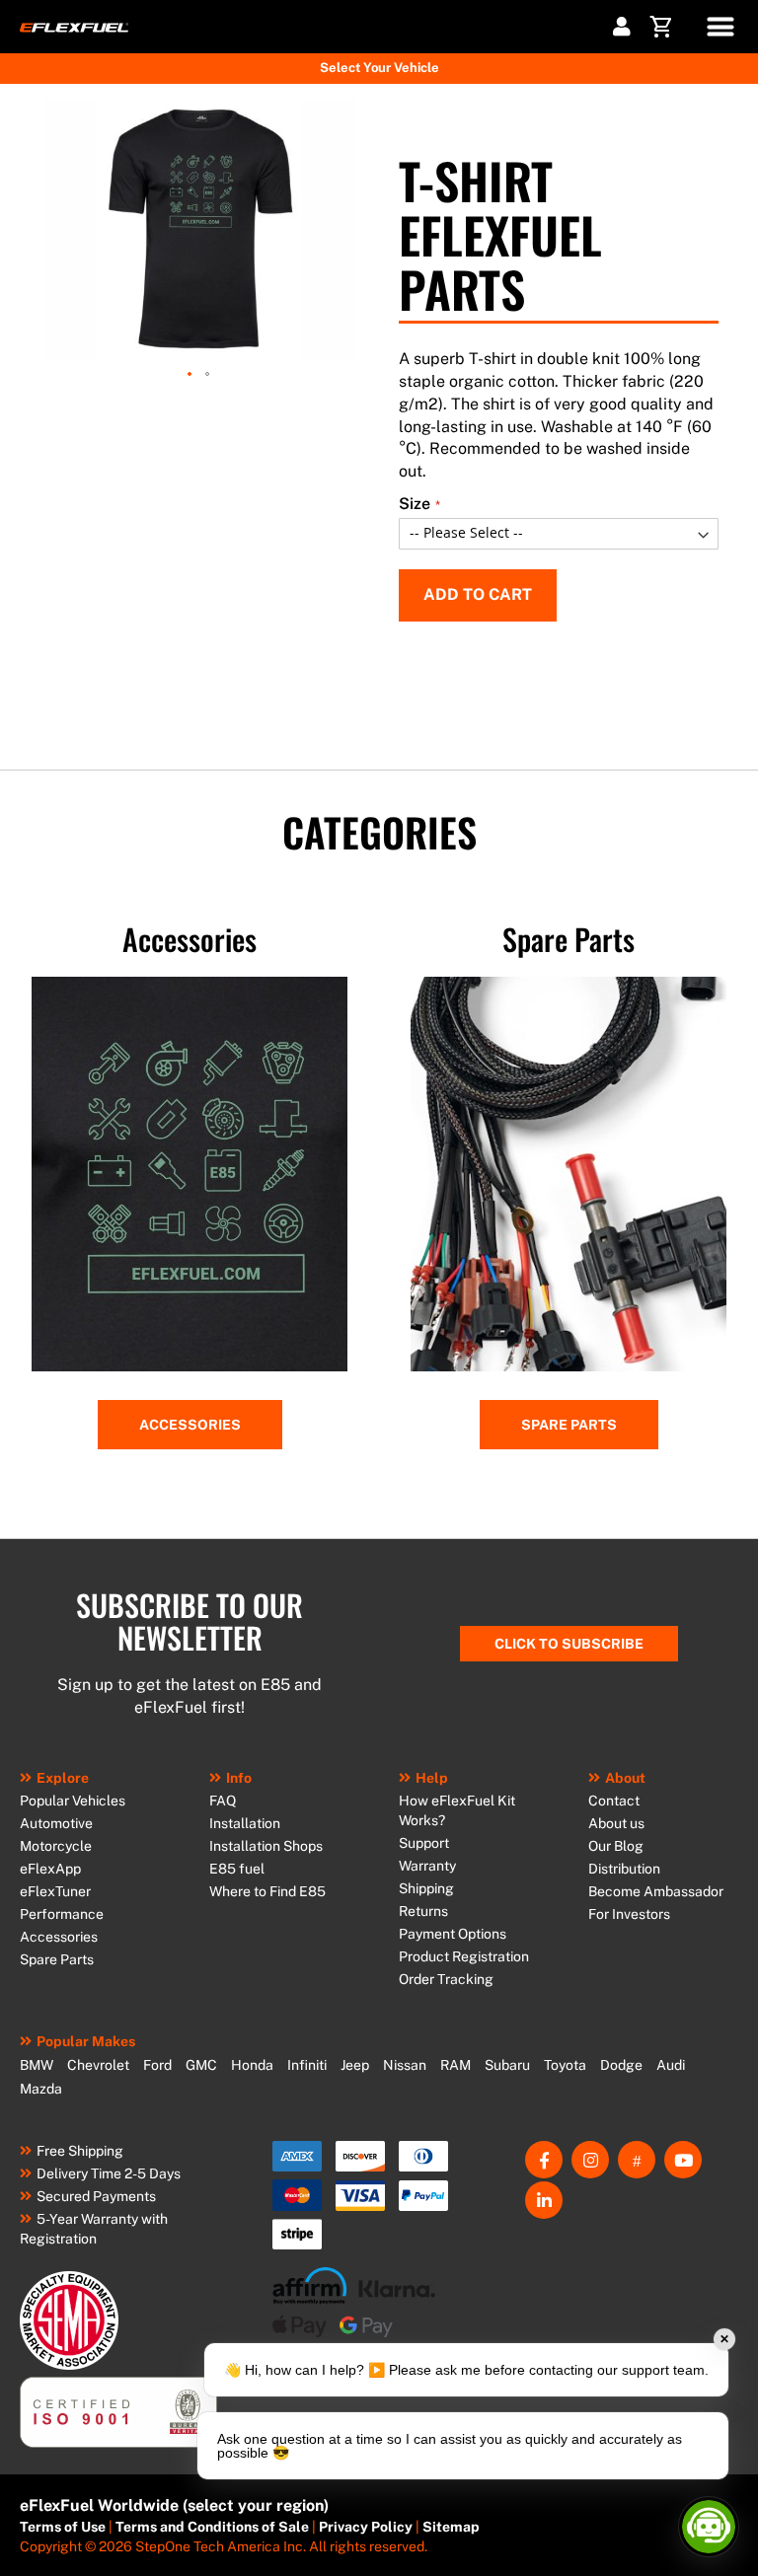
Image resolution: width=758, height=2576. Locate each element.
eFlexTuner (55, 1891)
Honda (252, 2065)
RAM (455, 2065)
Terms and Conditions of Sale (212, 2527)
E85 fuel (237, 1869)
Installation (245, 1823)
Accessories (190, 1425)
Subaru (507, 2065)
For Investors (629, 1914)
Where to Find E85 (267, 1891)
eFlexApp (50, 1869)
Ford (157, 2065)
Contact (614, 1801)
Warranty (427, 1866)
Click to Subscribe (569, 1644)
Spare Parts (569, 1425)
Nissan (405, 2065)
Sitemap (451, 2527)
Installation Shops (266, 1846)
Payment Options (453, 1934)
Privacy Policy (366, 2527)
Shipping (426, 1888)
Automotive (56, 1823)
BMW (37, 2065)
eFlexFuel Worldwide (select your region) (174, 2505)
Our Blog (616, 1846)
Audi (671, 2065)
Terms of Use (63, 2527)
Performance (62, 1914)
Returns (423, 1911)
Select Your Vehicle (379, 68)
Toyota (565, 2065)
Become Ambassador (656, 1891)
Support (424, 1843)
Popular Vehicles (73, 1801)
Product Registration (464, 1956)
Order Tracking (446, 1979)
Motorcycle (56, 1846)
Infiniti (307, 2065)
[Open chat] (709, 2527)
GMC (201, 2065)
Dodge (621, 2065)
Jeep (355, 2065)
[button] (190, 375)
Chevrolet (98, 2065)
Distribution (624, 1869)
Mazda (41, 2089)
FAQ (223, 1801)
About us (616, 1823)
